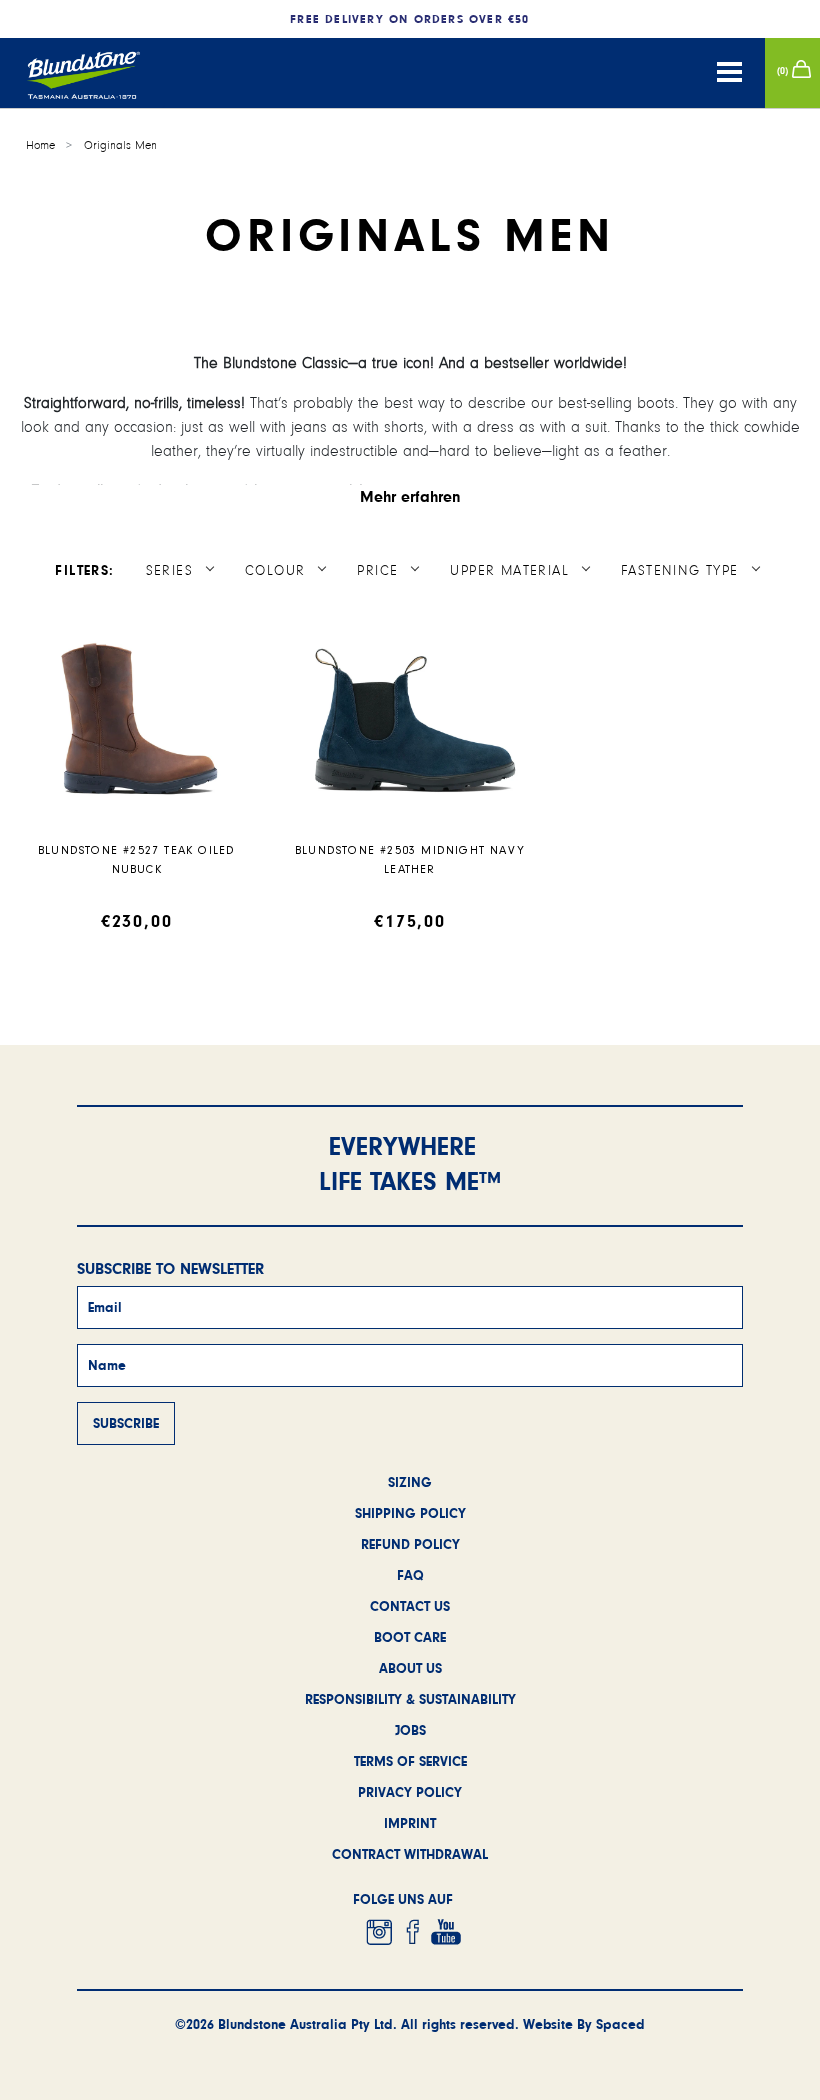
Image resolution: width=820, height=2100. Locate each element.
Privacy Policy (410, 1792)
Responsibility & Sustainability (410, 1699)
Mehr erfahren (410, 496)
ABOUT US (410, 1668)
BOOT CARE (410, 1637)
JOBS (410, 1730)
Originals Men (120, 145)
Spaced (620, 2024)
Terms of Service (410, 1761)
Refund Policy (410, 1544)
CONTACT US (410, 1606)
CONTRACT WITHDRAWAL (410, 1854)
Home (40, 145)
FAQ (410, 1575)
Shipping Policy (410, 1513)
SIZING (410, 1482)
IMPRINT (410, 1823)
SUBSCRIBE (126, 1423)
